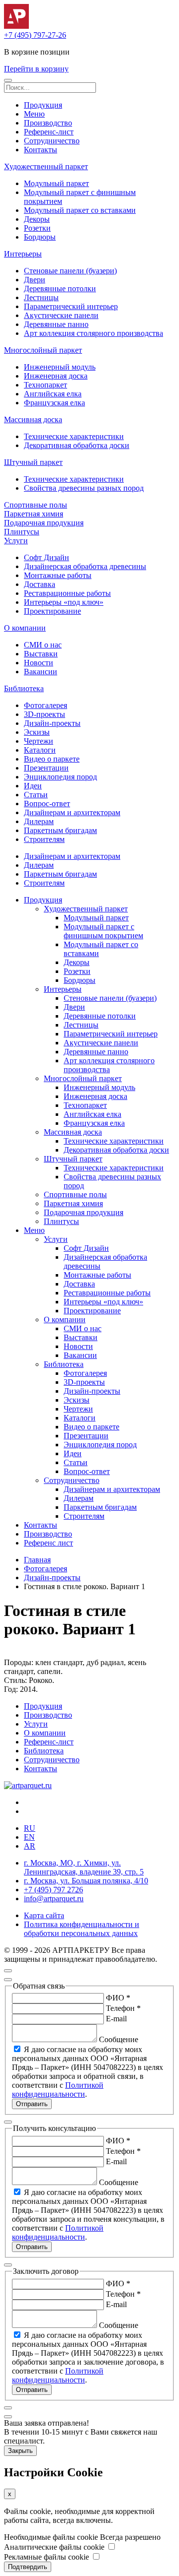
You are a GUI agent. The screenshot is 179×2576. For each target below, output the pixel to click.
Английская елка (53, 394)
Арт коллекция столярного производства (93, 333)
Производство (48, 123)
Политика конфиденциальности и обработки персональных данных (82, 1929)
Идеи (33, 786)
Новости (39, 663)
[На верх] (8, 1971)
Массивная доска (33, 419)
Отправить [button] (32, 2104)
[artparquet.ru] (28, 1785)
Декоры (37, 219)
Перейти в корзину (36, 69)
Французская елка (54, 403)
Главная (37, 1560)
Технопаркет (45, 385)
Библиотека (24, 688)
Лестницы (41, 297)
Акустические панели (61, 315)
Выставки (41, 654)
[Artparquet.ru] (16, 26)
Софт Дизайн (46, 557)
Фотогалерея (45, 705)
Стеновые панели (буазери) (70, 271)
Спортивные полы (36, 505)
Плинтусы (22, 532)
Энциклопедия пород (60, 777)
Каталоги (40, 750)
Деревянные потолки (60, 289)
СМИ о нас (43, 645)
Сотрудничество (52, 141)
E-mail (116, 2019)
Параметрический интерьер (71, 306)
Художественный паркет (46, 166)
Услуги (16, 541)
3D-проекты (45, 714)
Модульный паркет (56, 183)
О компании (25, 628)
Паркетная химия (34, 514)
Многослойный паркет (43, 350)
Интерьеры (23, 254)
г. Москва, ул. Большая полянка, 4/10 (86, 1881)
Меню (34, 114)
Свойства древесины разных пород (84, 488)
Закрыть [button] (20, 2451)
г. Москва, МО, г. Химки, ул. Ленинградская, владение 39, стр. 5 (84, 1867)
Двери (35, 280)
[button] (8, 80)
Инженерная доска (56, 376)
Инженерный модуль (60, 367)
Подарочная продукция (44, 523)
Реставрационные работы (67, 593)
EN (29, 1837)
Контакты (41, 150)
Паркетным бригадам (60, 830)
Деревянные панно (56, 324)
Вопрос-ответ (47, 804)
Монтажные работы (58, 575)
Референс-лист (49, 132)
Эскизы (37, 732)
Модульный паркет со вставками (80, 210)
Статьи (36, 795)
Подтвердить (28, 2567)
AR (30, 1846)
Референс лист (48, 1543)
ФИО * (118, 1998)
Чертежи (39, 741)
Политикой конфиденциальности (58, 2090)
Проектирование (52, 611)
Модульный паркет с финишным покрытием (103, 931)
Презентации (46, 768)
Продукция (43, 105)
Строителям (44, 839)
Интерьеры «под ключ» (64, 602)
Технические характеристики (74, 436)
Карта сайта (44, 1915)
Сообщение (119, 2039)
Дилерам (39, 821)
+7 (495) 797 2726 (53, 1890)
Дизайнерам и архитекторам (72, 812)
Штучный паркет (33, 462)
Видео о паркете (52, 759)
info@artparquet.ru (54, 1899)
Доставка (40, 584)
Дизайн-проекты (52, 723)
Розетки (37, 228)
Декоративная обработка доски (77, 445)
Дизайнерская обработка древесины (85, 566)
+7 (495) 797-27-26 (35, 35)
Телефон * (123, 2008)
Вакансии (41, 672)
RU (30, 1828)
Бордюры (40, 237)
